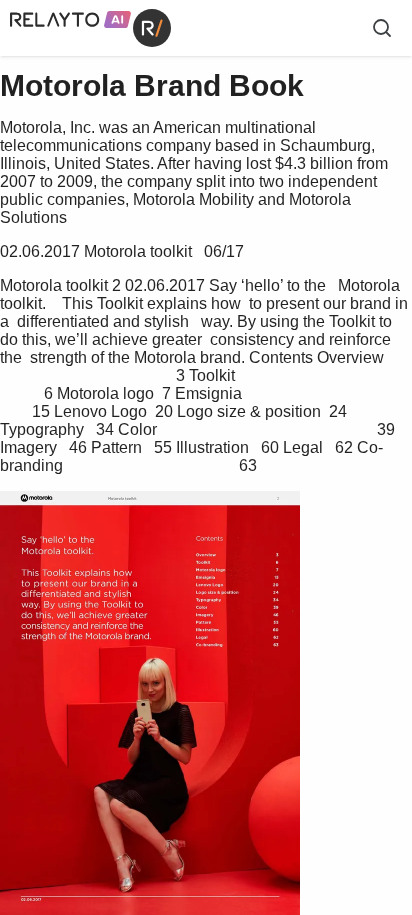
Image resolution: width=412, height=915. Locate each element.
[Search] (382, 28)
